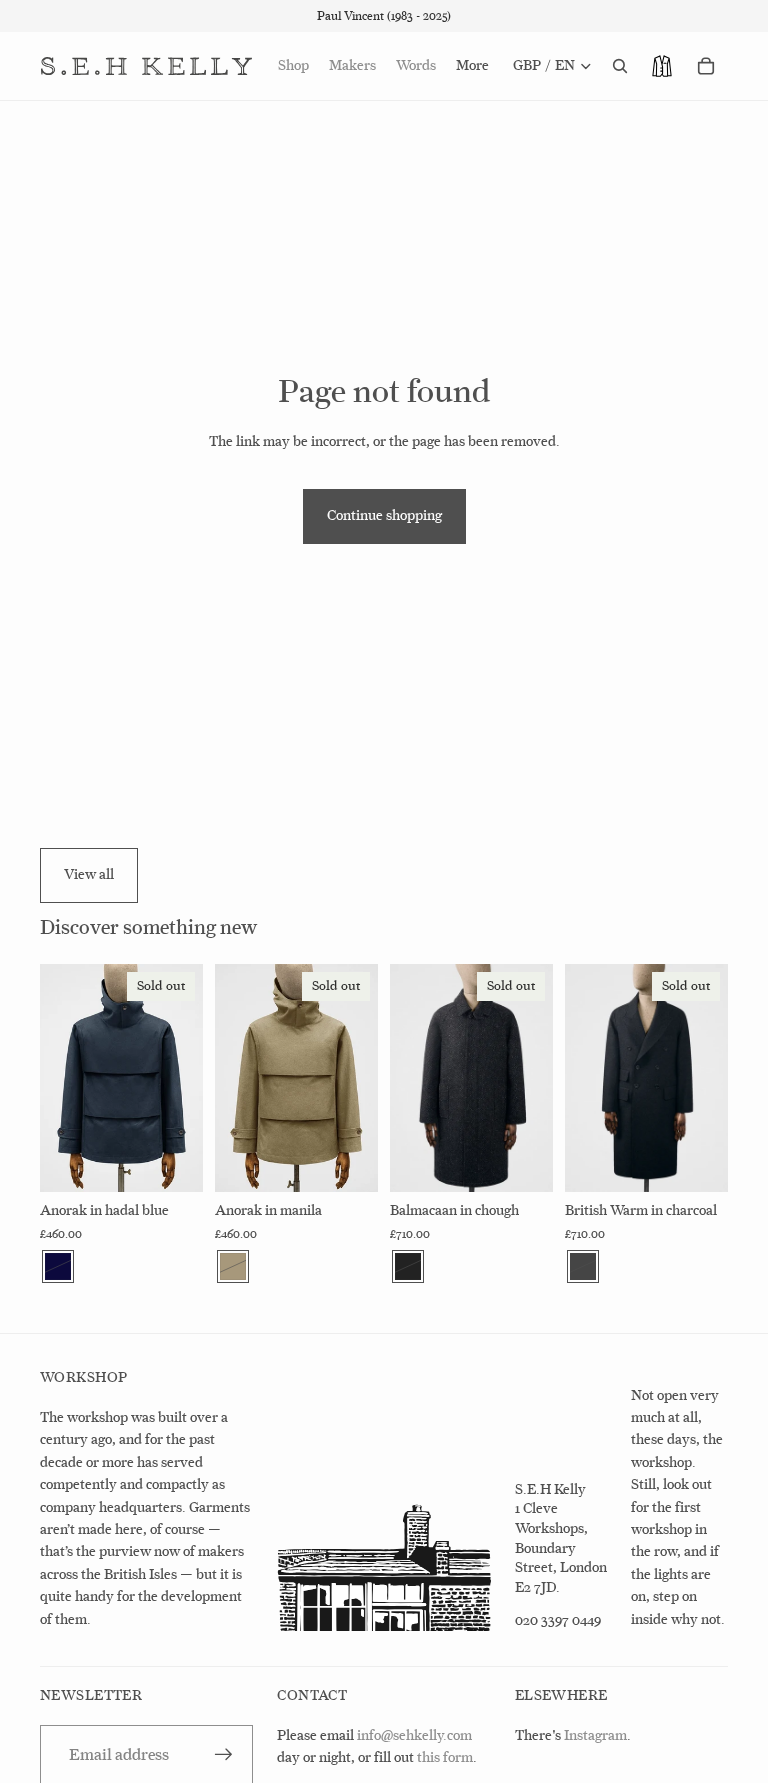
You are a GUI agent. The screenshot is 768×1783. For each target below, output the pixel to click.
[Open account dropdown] (662, 66)
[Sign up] (224, 1755)
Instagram (595, 1735)
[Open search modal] (620, 66)
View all (89, 874)
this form (445, 1757)
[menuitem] (472, 66)
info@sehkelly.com (414, 1735)
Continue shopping (384, 515)
